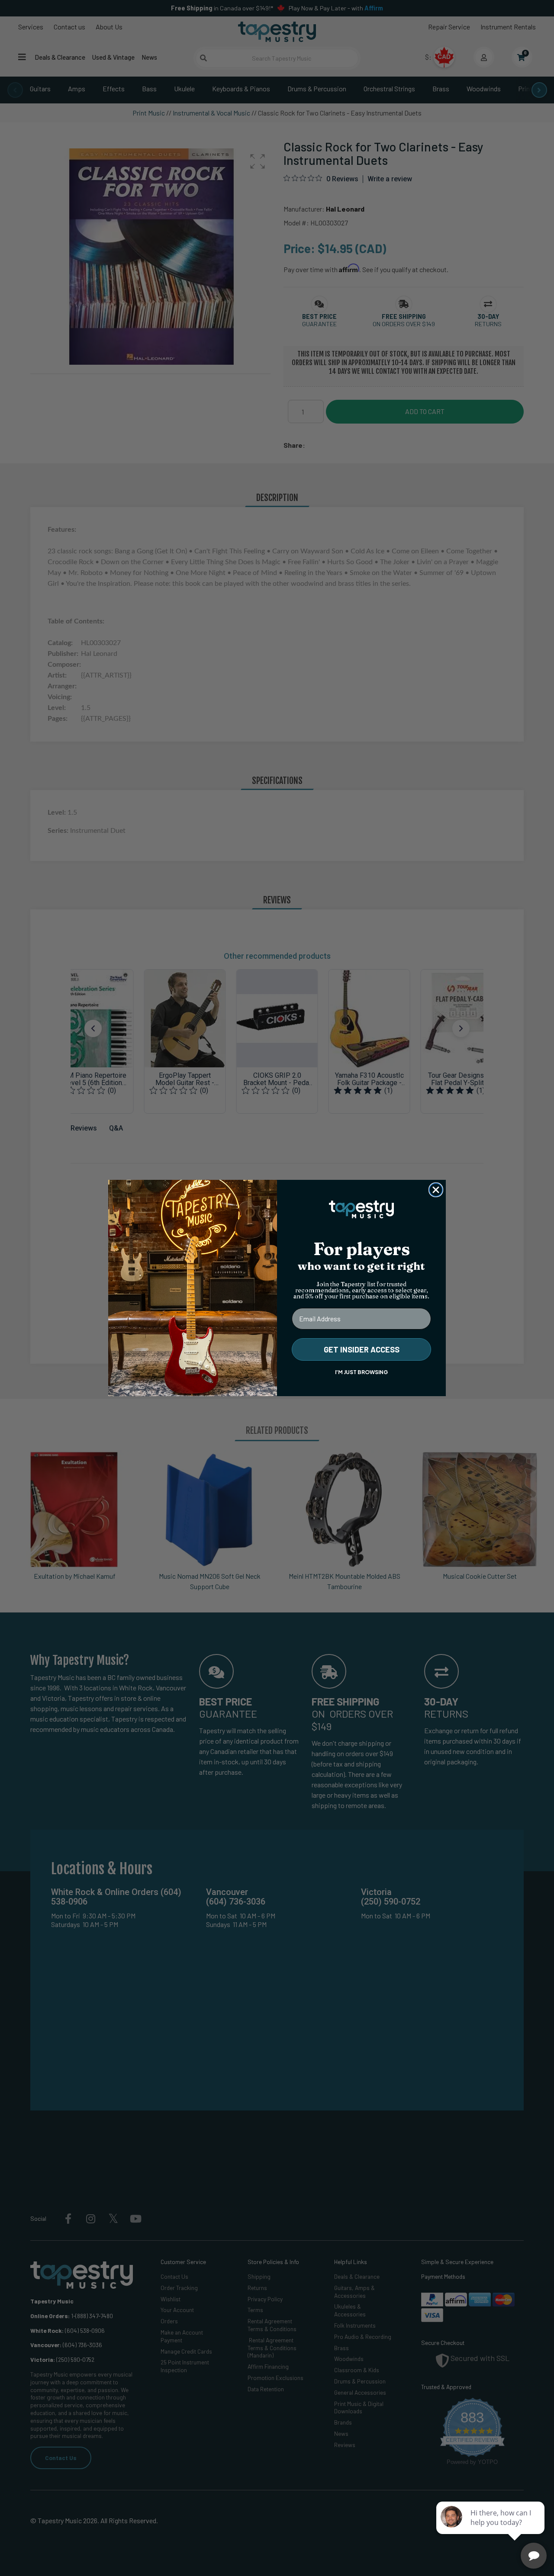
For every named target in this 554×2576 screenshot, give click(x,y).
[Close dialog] (436, 1190)
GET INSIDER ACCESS (362, 1349)
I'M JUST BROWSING (361, 1372)
